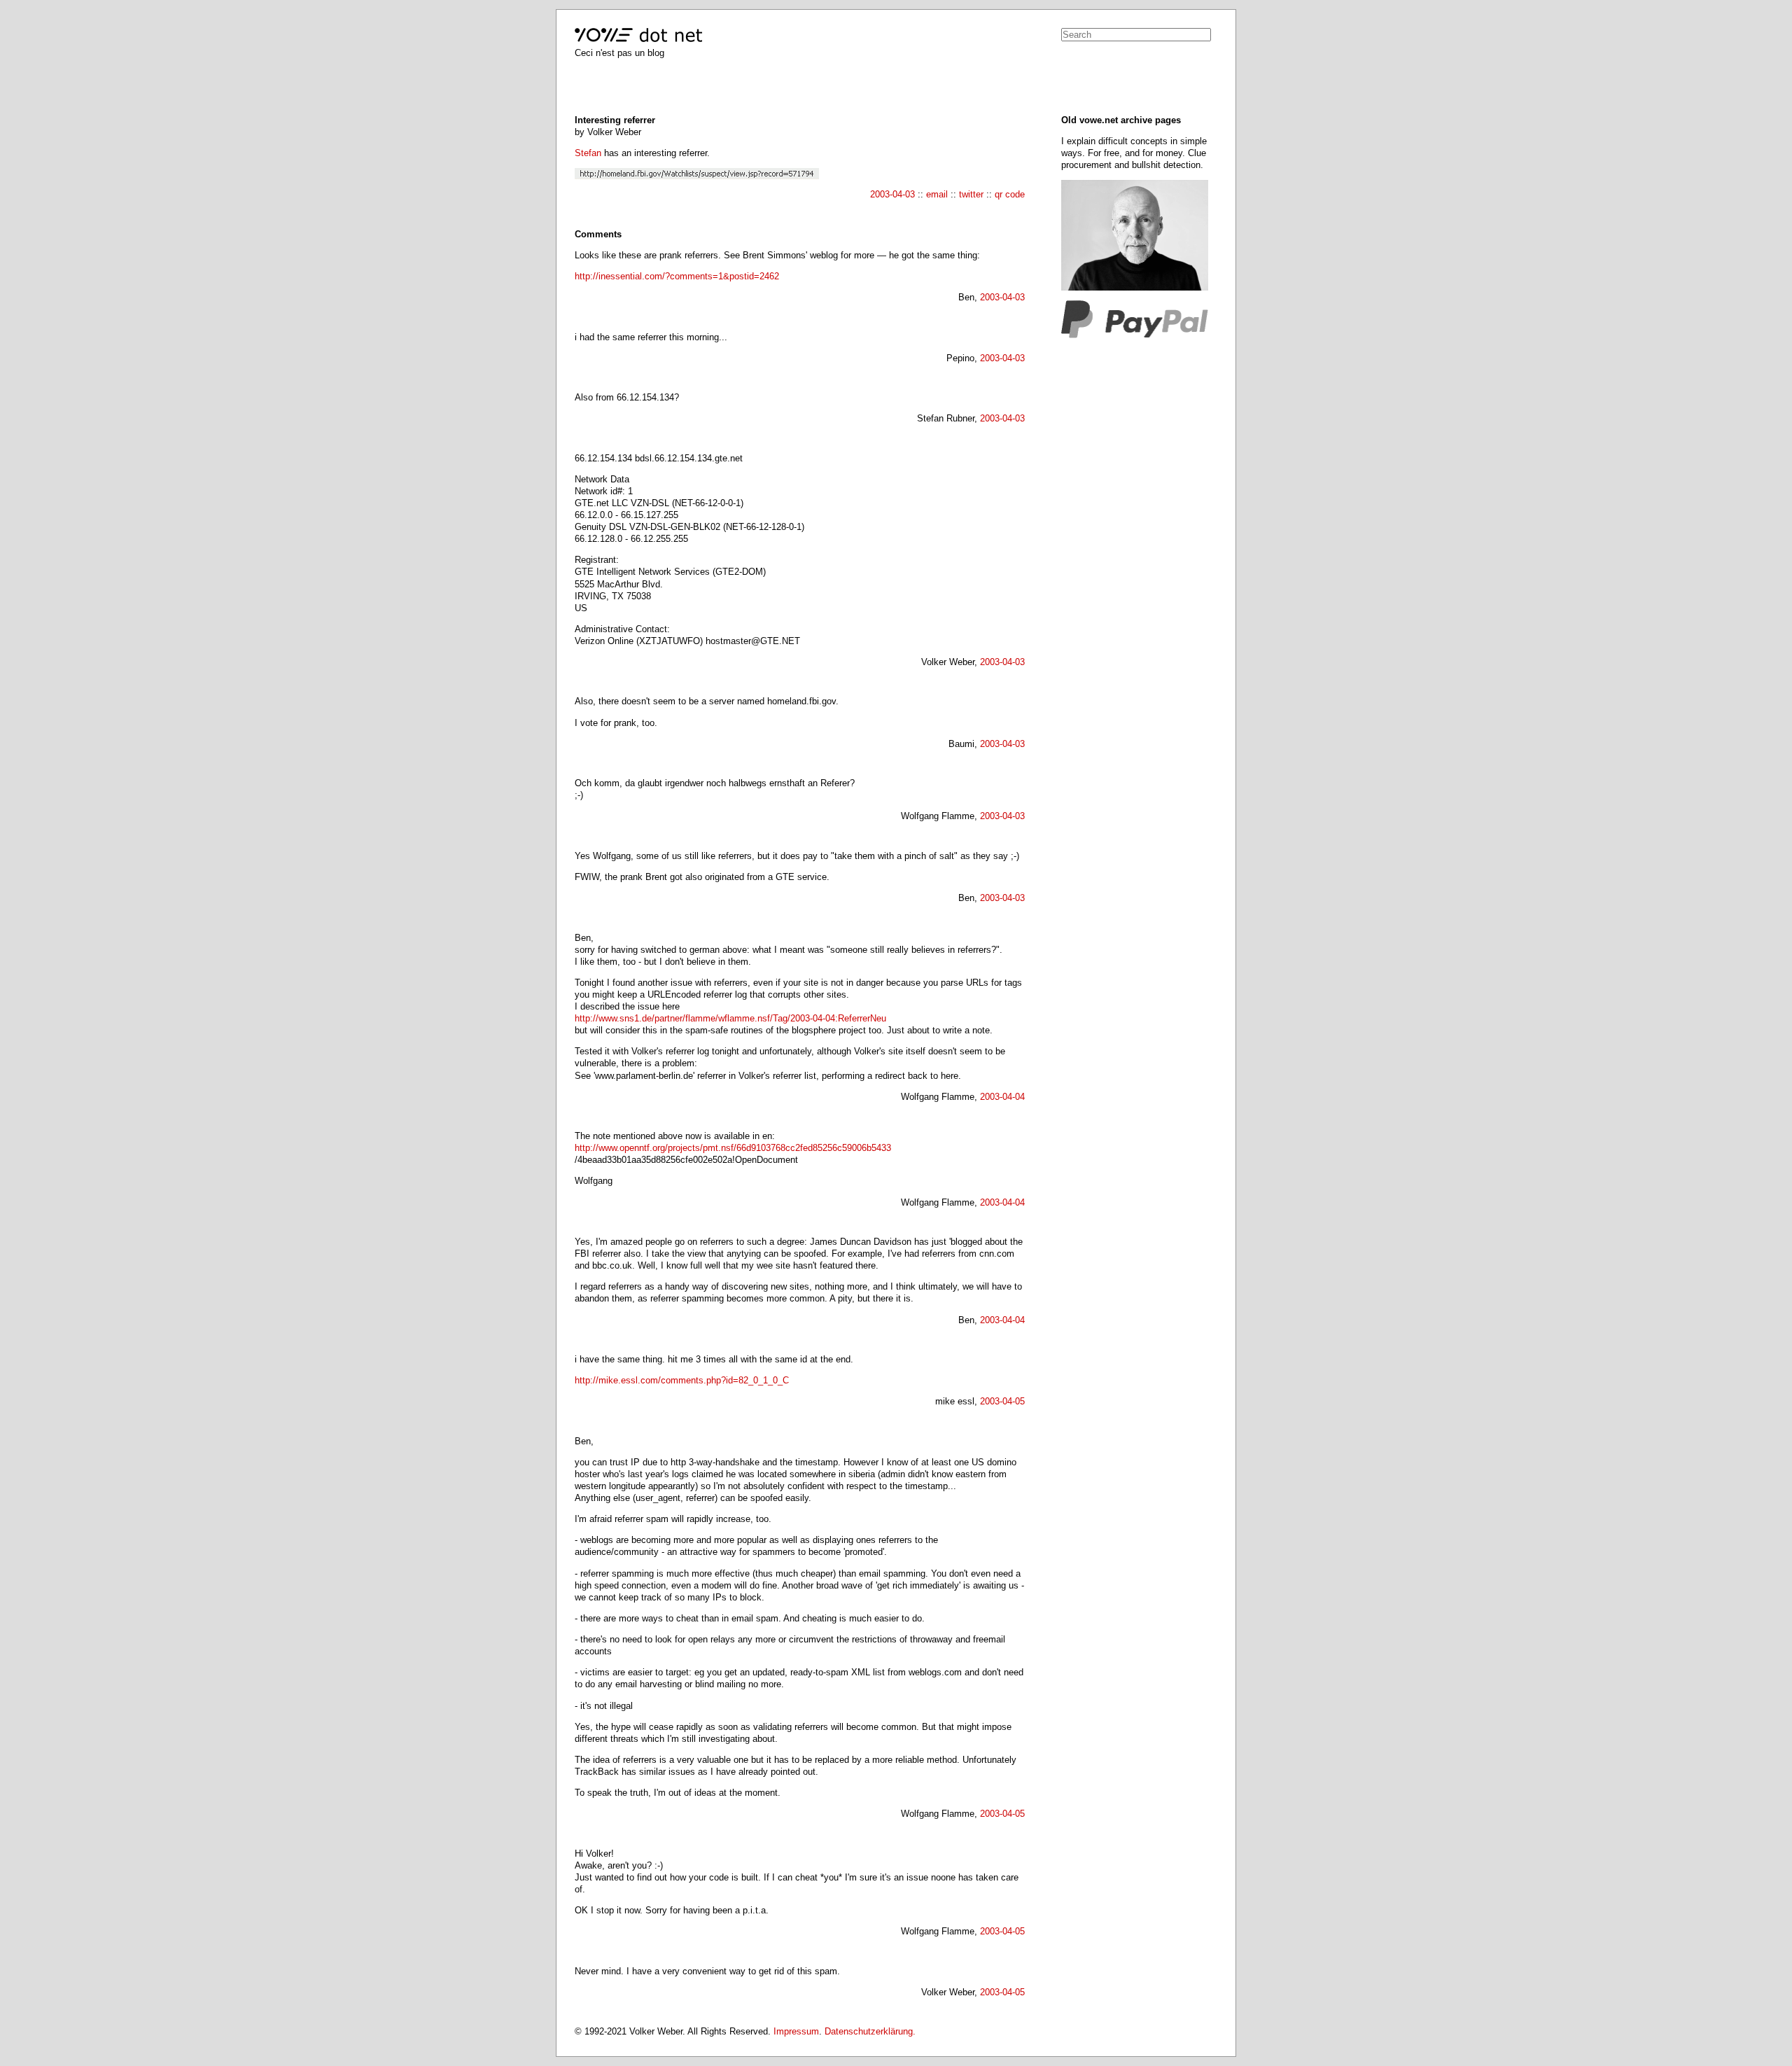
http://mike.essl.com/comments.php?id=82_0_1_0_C (682, 1380)
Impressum (796, 2031)
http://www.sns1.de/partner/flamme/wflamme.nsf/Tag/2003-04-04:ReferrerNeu (730, 1018)
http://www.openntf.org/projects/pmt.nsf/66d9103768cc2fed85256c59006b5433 (733, 1148)
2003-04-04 (1002, 1097)
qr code (1010, 194)
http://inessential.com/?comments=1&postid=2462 (677, 276)
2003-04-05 (1002, 1401)
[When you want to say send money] (1135, 335)
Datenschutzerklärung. (870, 2031)
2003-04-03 (892, 194)
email (937, 194)
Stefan (588, 153)
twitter (971, 194)
